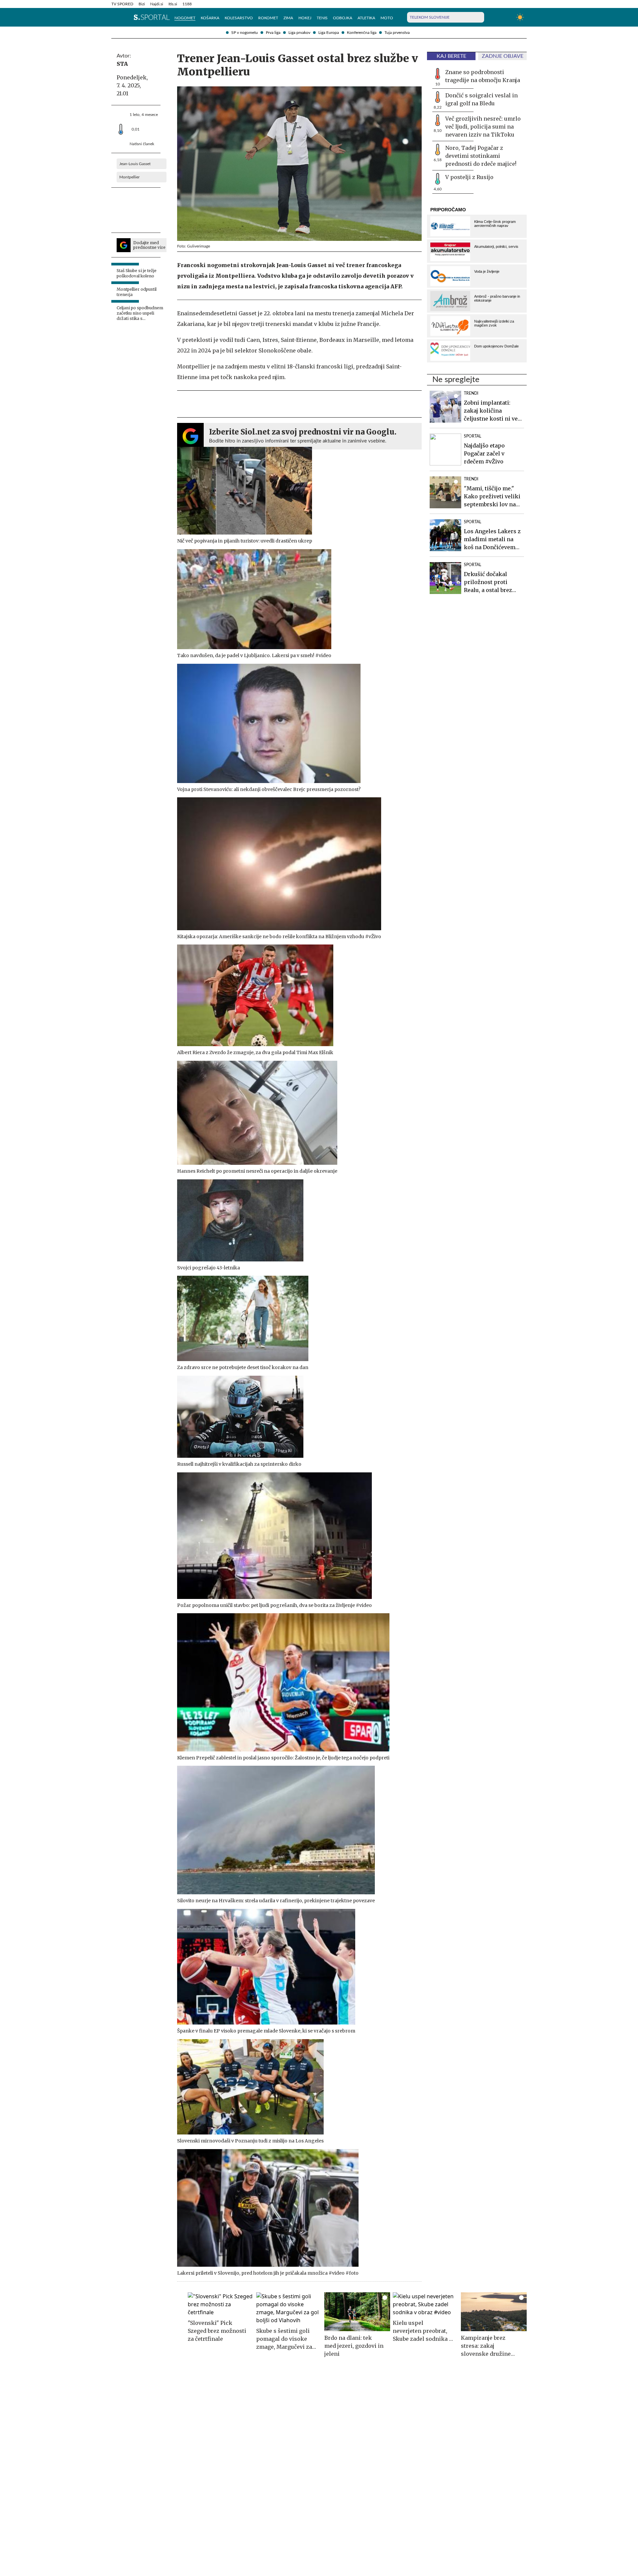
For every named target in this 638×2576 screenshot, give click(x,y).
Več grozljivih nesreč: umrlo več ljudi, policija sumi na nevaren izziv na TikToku (483, 127)
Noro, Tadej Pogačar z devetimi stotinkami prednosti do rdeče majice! (481, 156)
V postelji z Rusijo (469, 177)
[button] (115, 17)
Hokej (305, 18)
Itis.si (173, 4)
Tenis (322, 18)
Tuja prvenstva (397, 33)
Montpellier (129, 177)
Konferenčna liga (362, 33)
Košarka (210, 18)
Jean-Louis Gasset (135, 164)
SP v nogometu (245, 33)
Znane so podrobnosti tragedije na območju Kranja (483, 76)
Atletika (366, 18)
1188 (187, 4)
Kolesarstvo (239, 18)
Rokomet (268, 18)
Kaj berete (451, 56)
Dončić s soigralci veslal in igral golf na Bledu (481, 99)
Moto (387, 18)
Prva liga (273, 33)
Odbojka (343, 18)
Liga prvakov (299, 33)
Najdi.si (157, 4)
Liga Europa (329, 33)
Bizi (142, 4)
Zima (288, 18)
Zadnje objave (503, 56)
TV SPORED (122, 4)
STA (122, 64)
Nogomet (185, 18)
